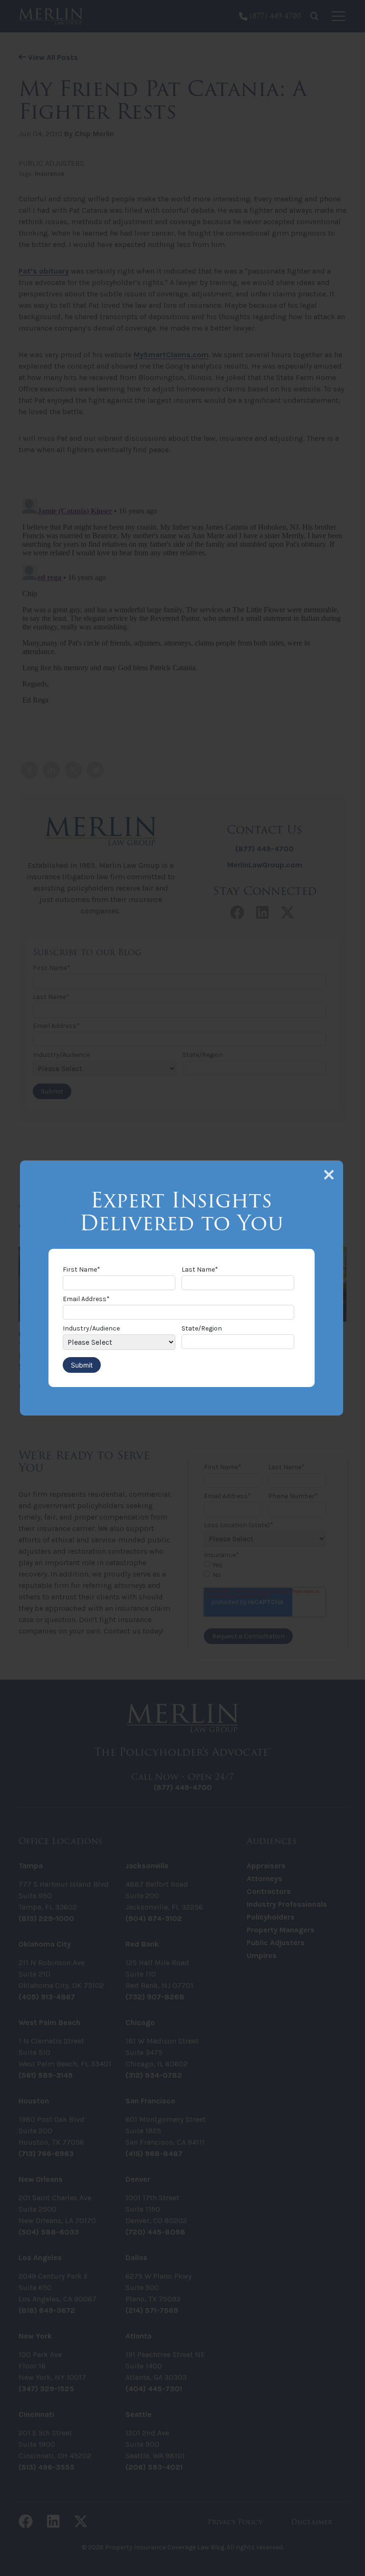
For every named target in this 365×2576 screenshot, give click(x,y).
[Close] (329, 1175)
